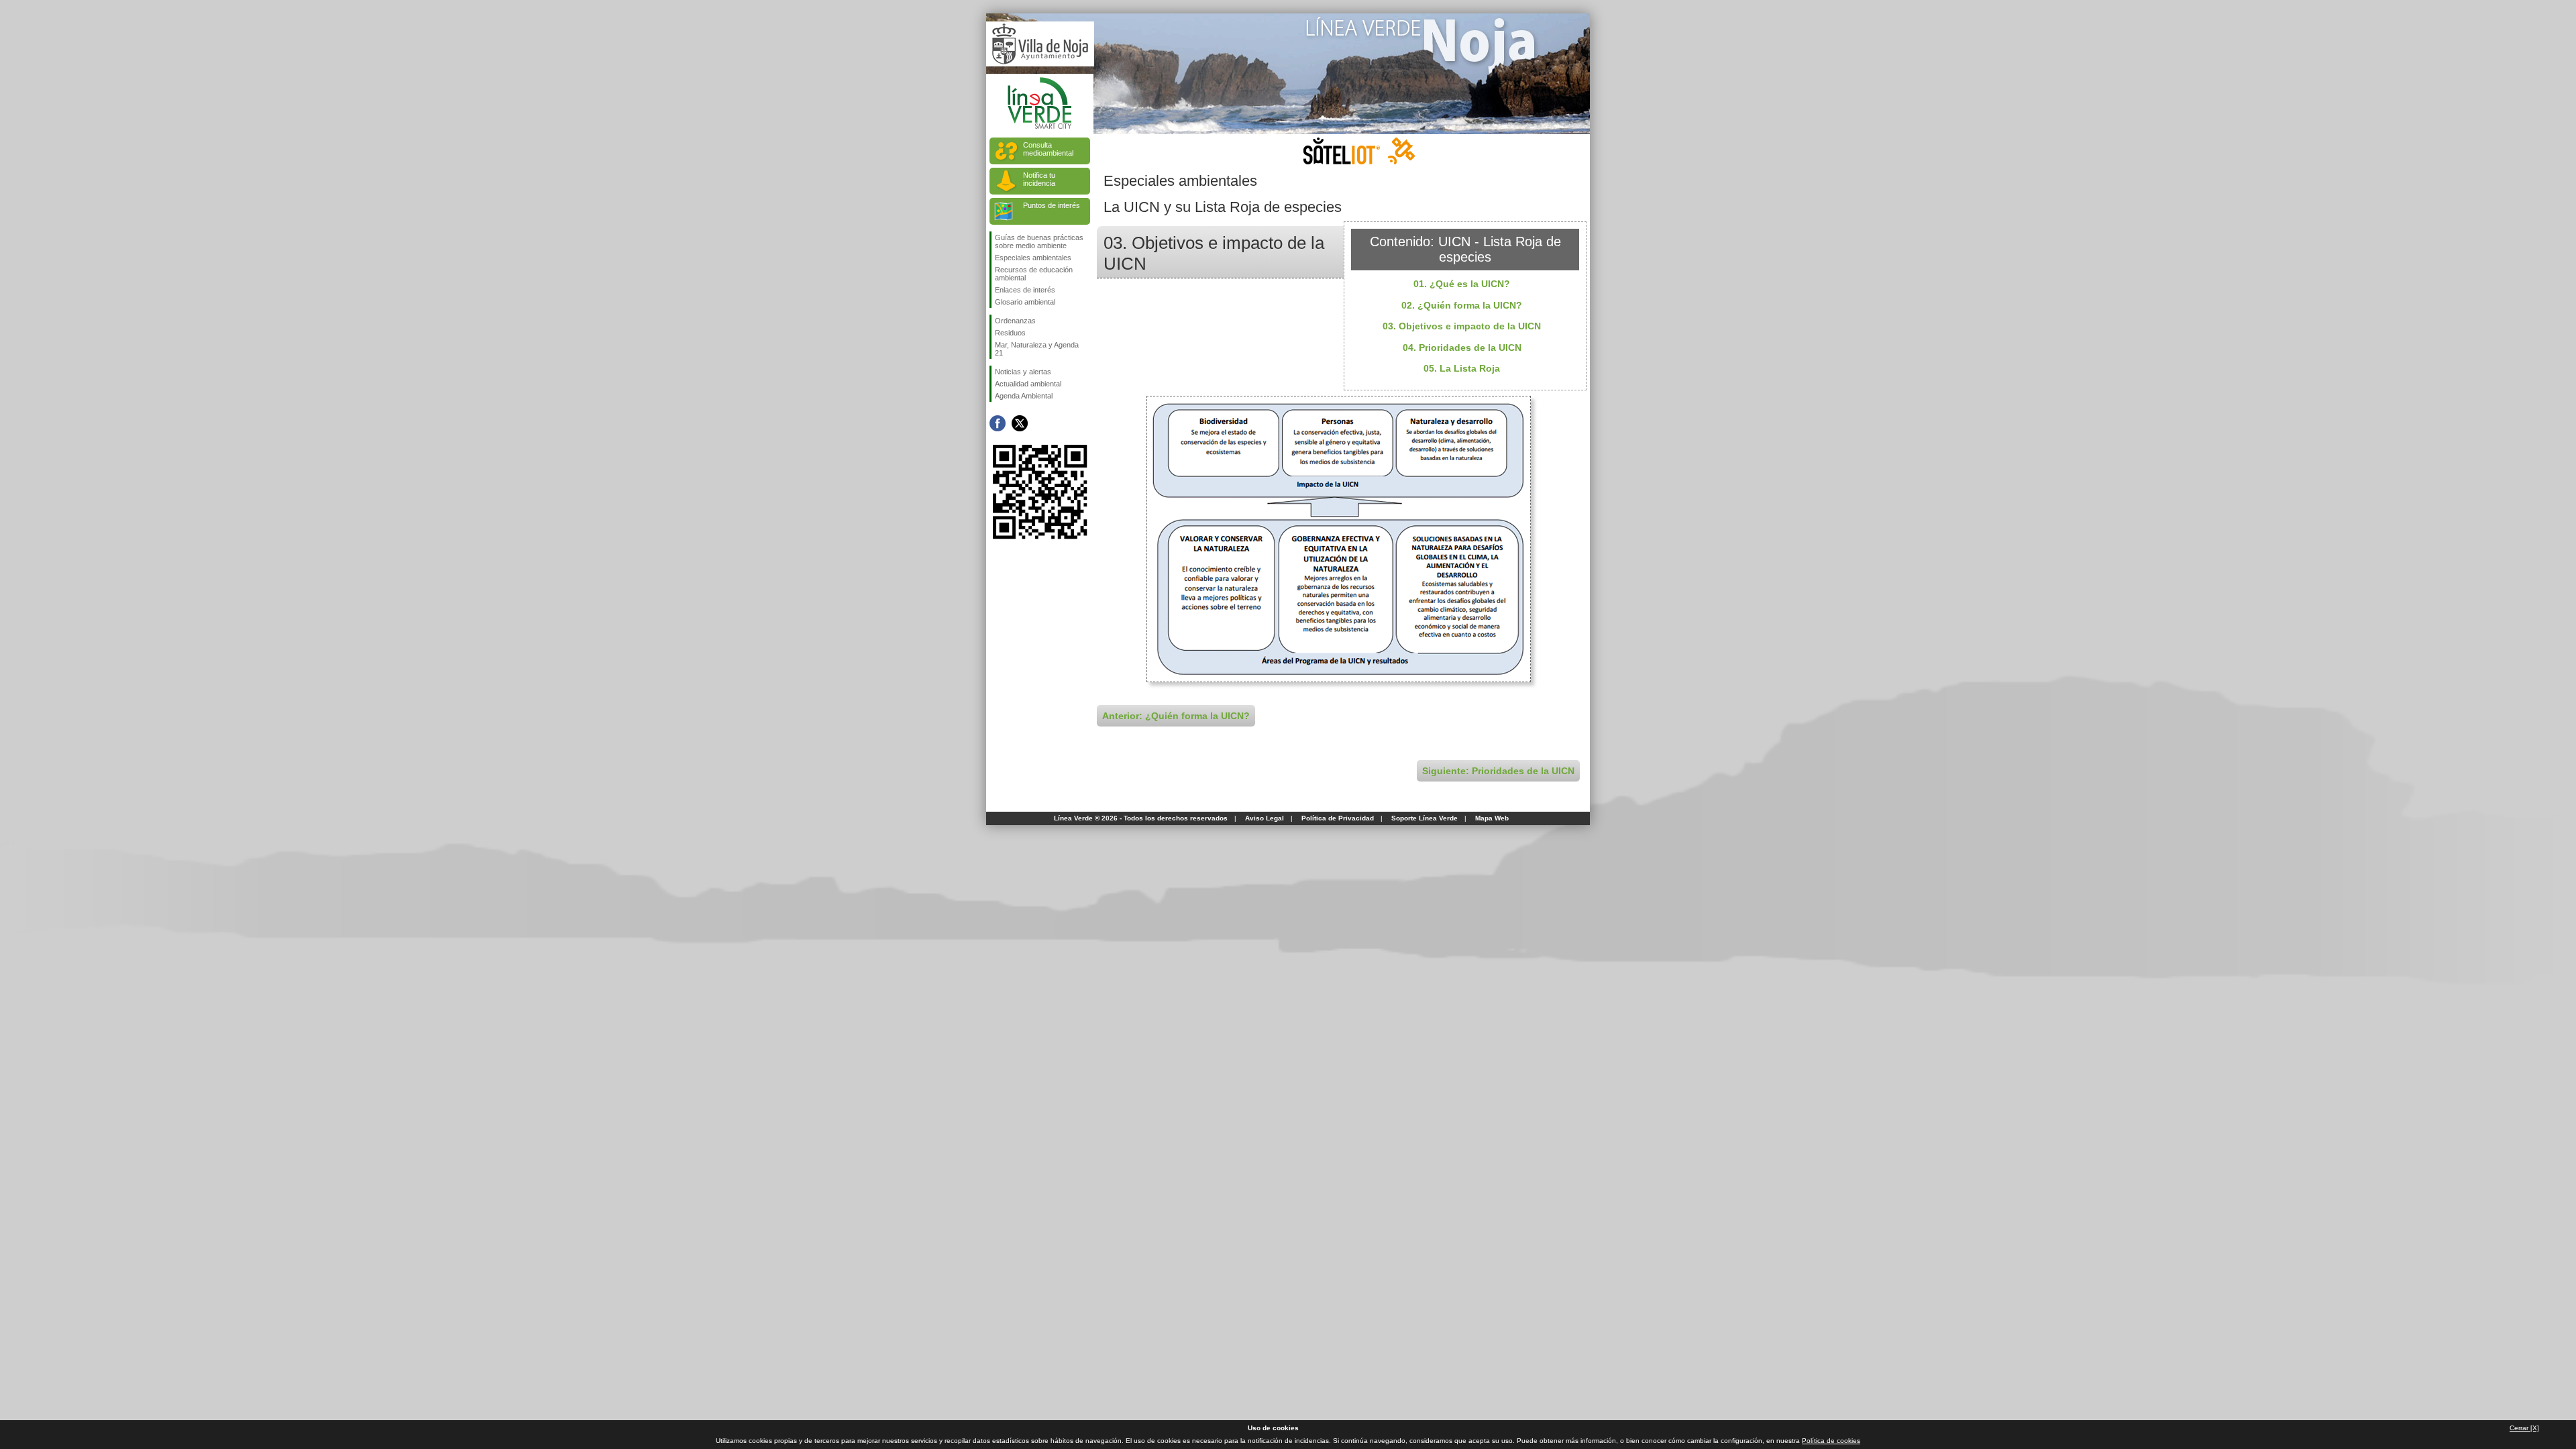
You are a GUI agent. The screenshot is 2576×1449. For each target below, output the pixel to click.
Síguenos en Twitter (1020, 423)
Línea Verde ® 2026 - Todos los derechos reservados (1141, 818)
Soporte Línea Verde (1425, 818)
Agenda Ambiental (1024, 396)
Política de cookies (1831, 1441)
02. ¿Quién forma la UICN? (1462, 305)
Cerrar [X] (2524, 1428)
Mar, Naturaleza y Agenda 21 (1037, 349)
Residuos (1010, 333)
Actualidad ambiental (1028, 384)
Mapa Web (1492, 818)
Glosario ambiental (1025, 302)
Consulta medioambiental (1048, 149)
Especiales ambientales (1033, 258)
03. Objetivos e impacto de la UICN (1462, 326)
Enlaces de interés (1025, 290)
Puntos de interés (1052, 205)
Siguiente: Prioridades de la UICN (1498, 771)
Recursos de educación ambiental (1034, 274)
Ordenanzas (1015, 321)
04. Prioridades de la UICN (1462, 347)
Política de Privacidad (1338, 818)
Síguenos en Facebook (998, 423)
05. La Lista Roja (1462, 368)
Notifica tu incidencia (1039, 179)
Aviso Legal (1265, 818)
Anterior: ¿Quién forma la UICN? (1176, 716)
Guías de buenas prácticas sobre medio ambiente (1039, 241)
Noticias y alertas (1023, 372)
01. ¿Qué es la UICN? (1462, 284)
